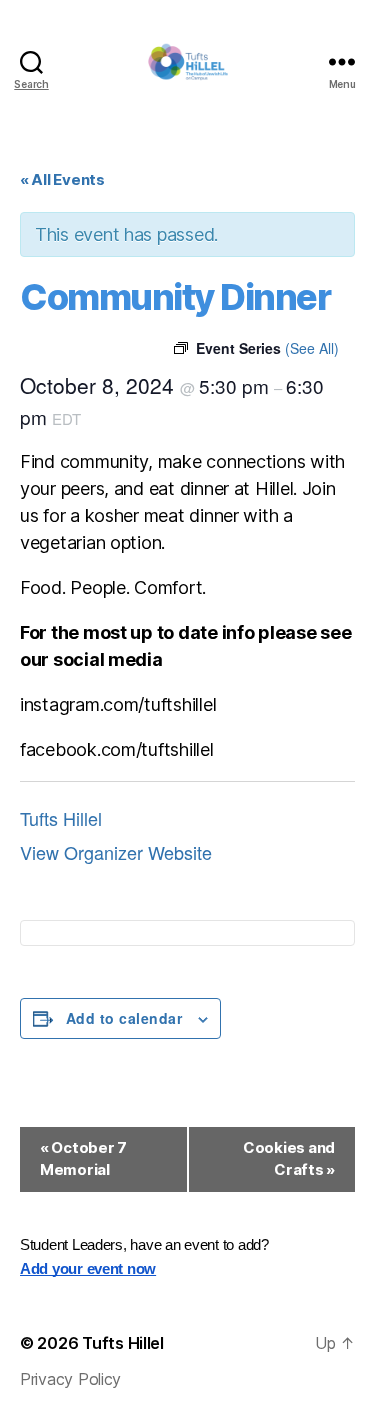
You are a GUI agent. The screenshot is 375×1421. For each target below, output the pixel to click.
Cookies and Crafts (289, 1159)
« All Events (62, 179)
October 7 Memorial (83, 1159)
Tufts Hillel (61, 818)
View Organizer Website (116, 852)
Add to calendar (124, 1018)
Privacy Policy (70, 1379)
